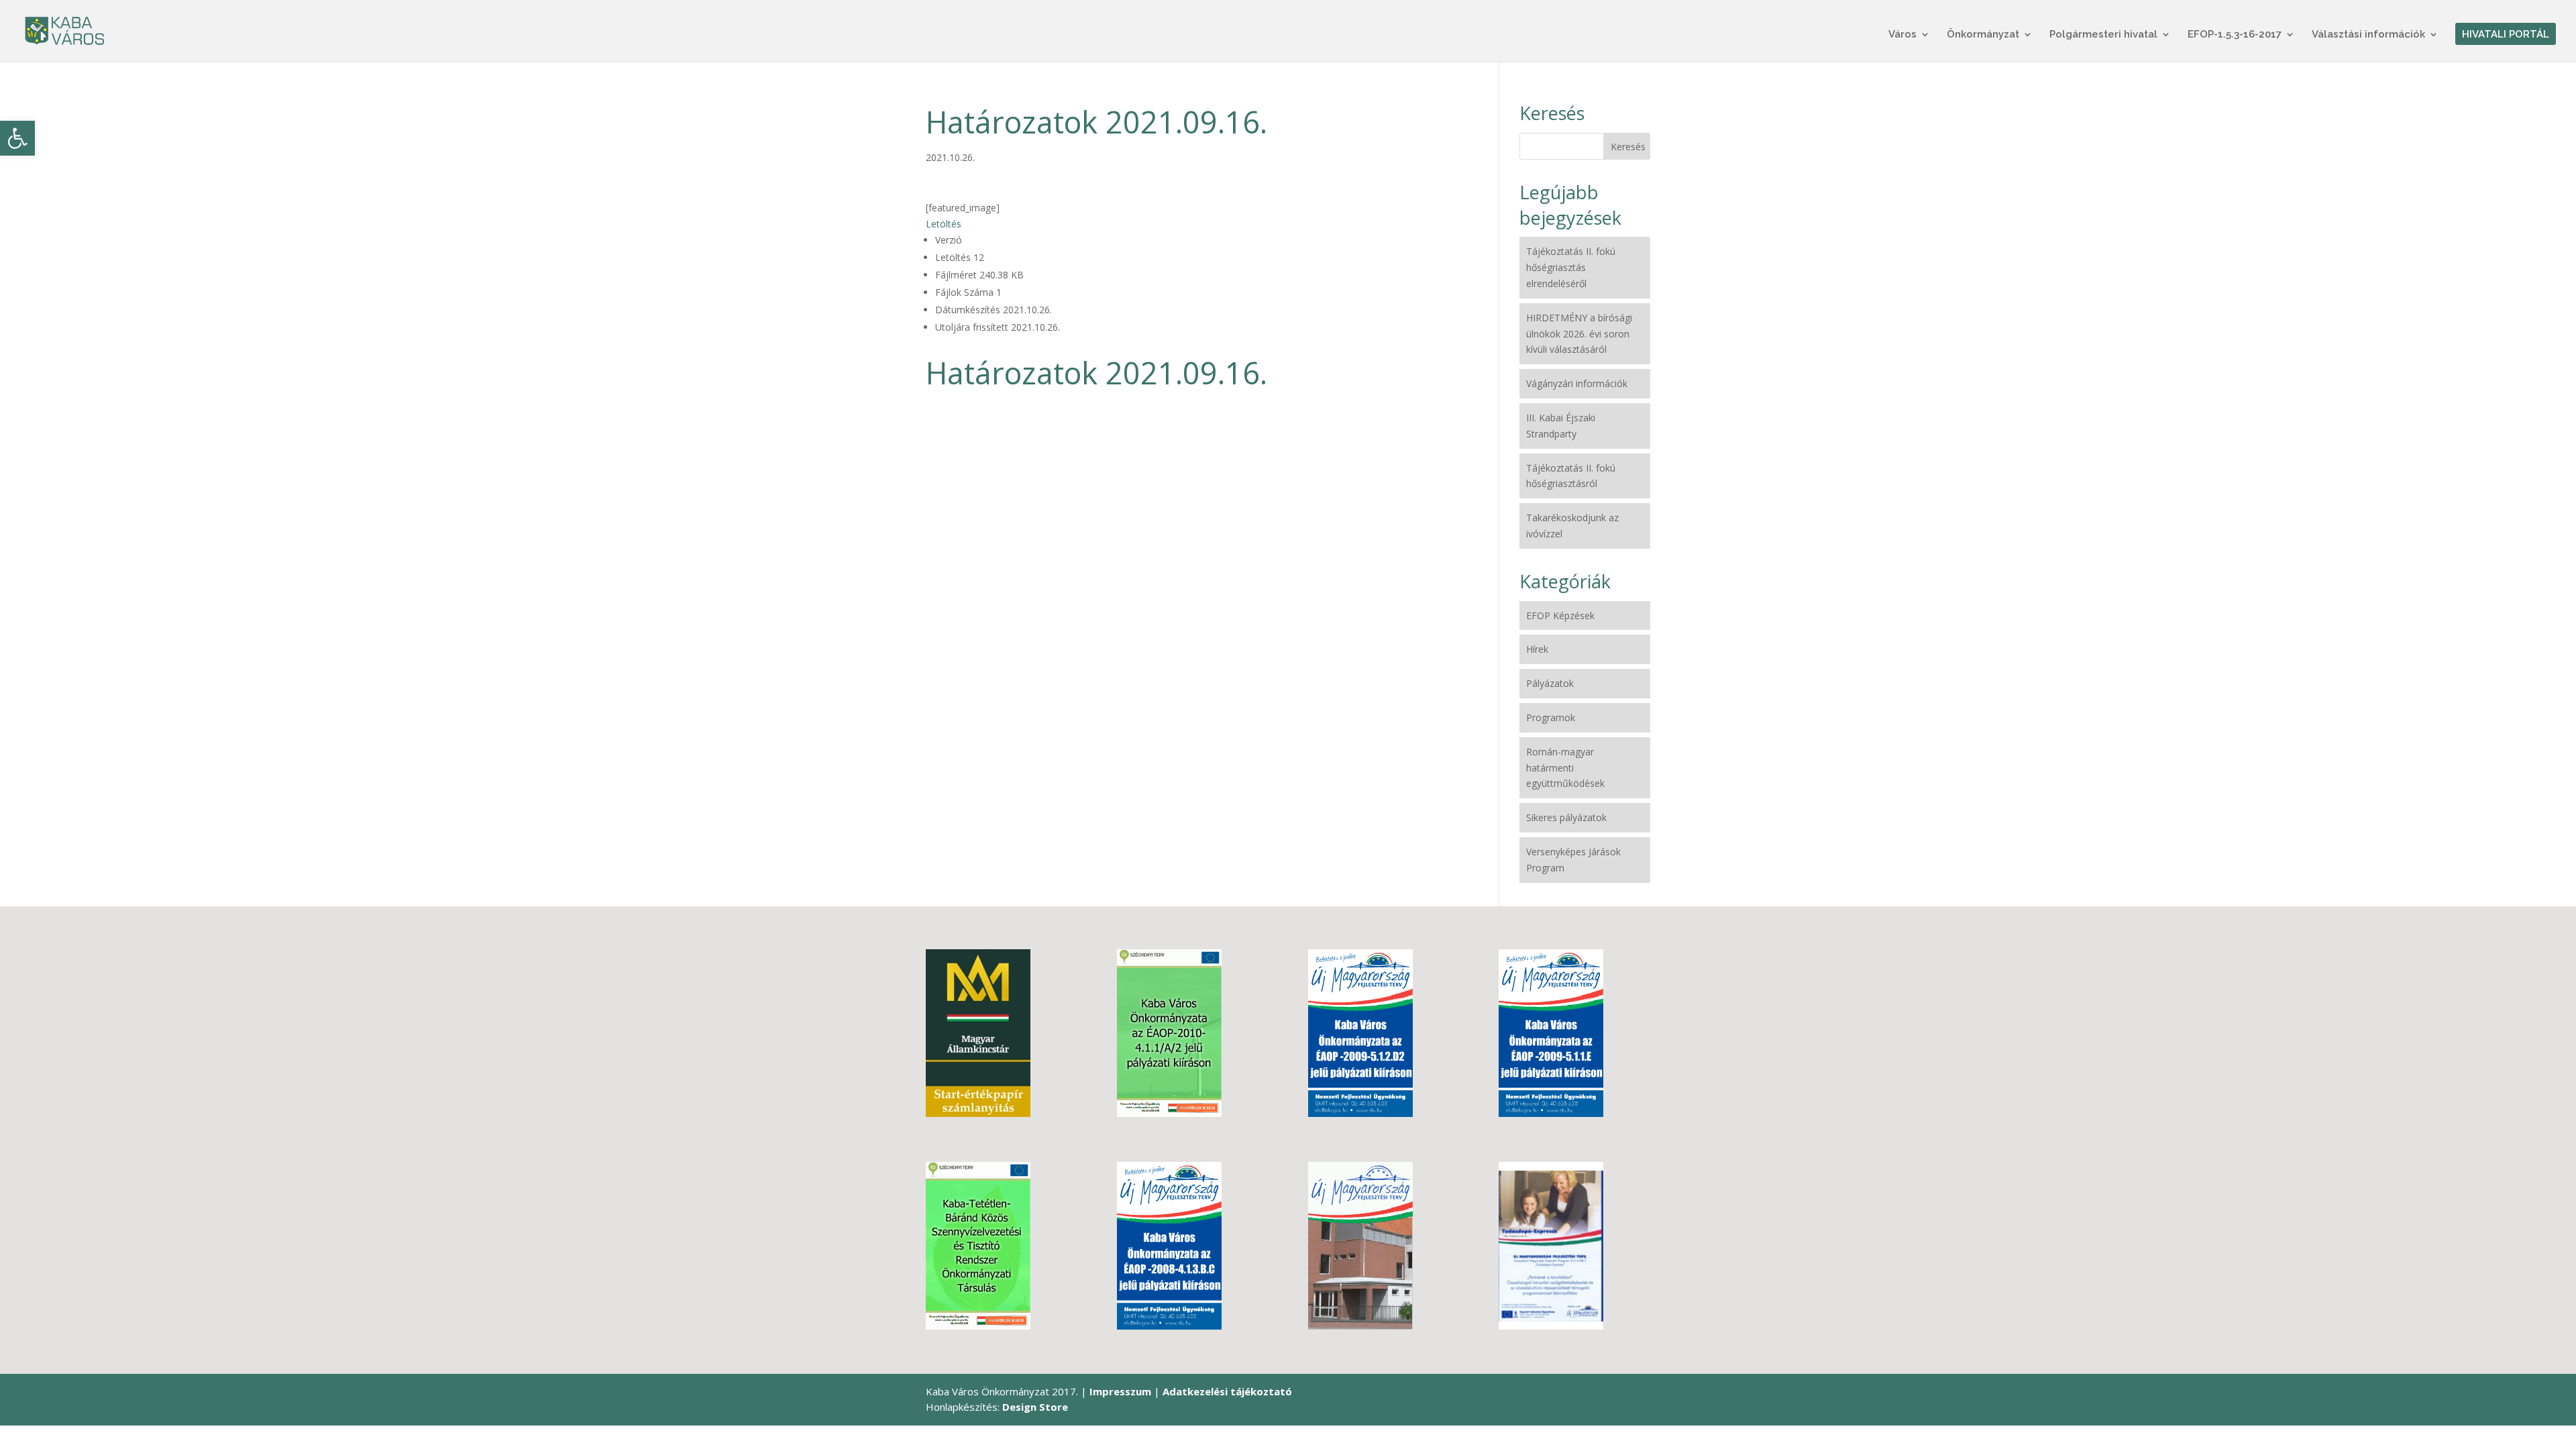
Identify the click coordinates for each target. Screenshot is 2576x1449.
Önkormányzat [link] (1983, 35)
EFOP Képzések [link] (1560, 615)
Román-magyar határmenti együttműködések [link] (1565, 768)
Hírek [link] (1537, 649)
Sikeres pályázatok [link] (1566, 817)
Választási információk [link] (2368, 35)
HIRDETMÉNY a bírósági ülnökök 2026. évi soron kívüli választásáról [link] (1579, 334)
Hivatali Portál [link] (2506, 35)
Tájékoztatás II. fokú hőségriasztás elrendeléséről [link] (1571, 267)
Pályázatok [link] (1550, 683)
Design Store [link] (1035, 1407)
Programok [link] (1551, 717)
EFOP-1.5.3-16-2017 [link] (2235, 35)
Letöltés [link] (944, 224)
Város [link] (1902, 35)
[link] (17, 138)
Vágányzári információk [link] (1577, 383)
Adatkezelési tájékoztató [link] (1227, 1391)
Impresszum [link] (1120, 1391)
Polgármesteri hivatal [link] (2103, 35)
